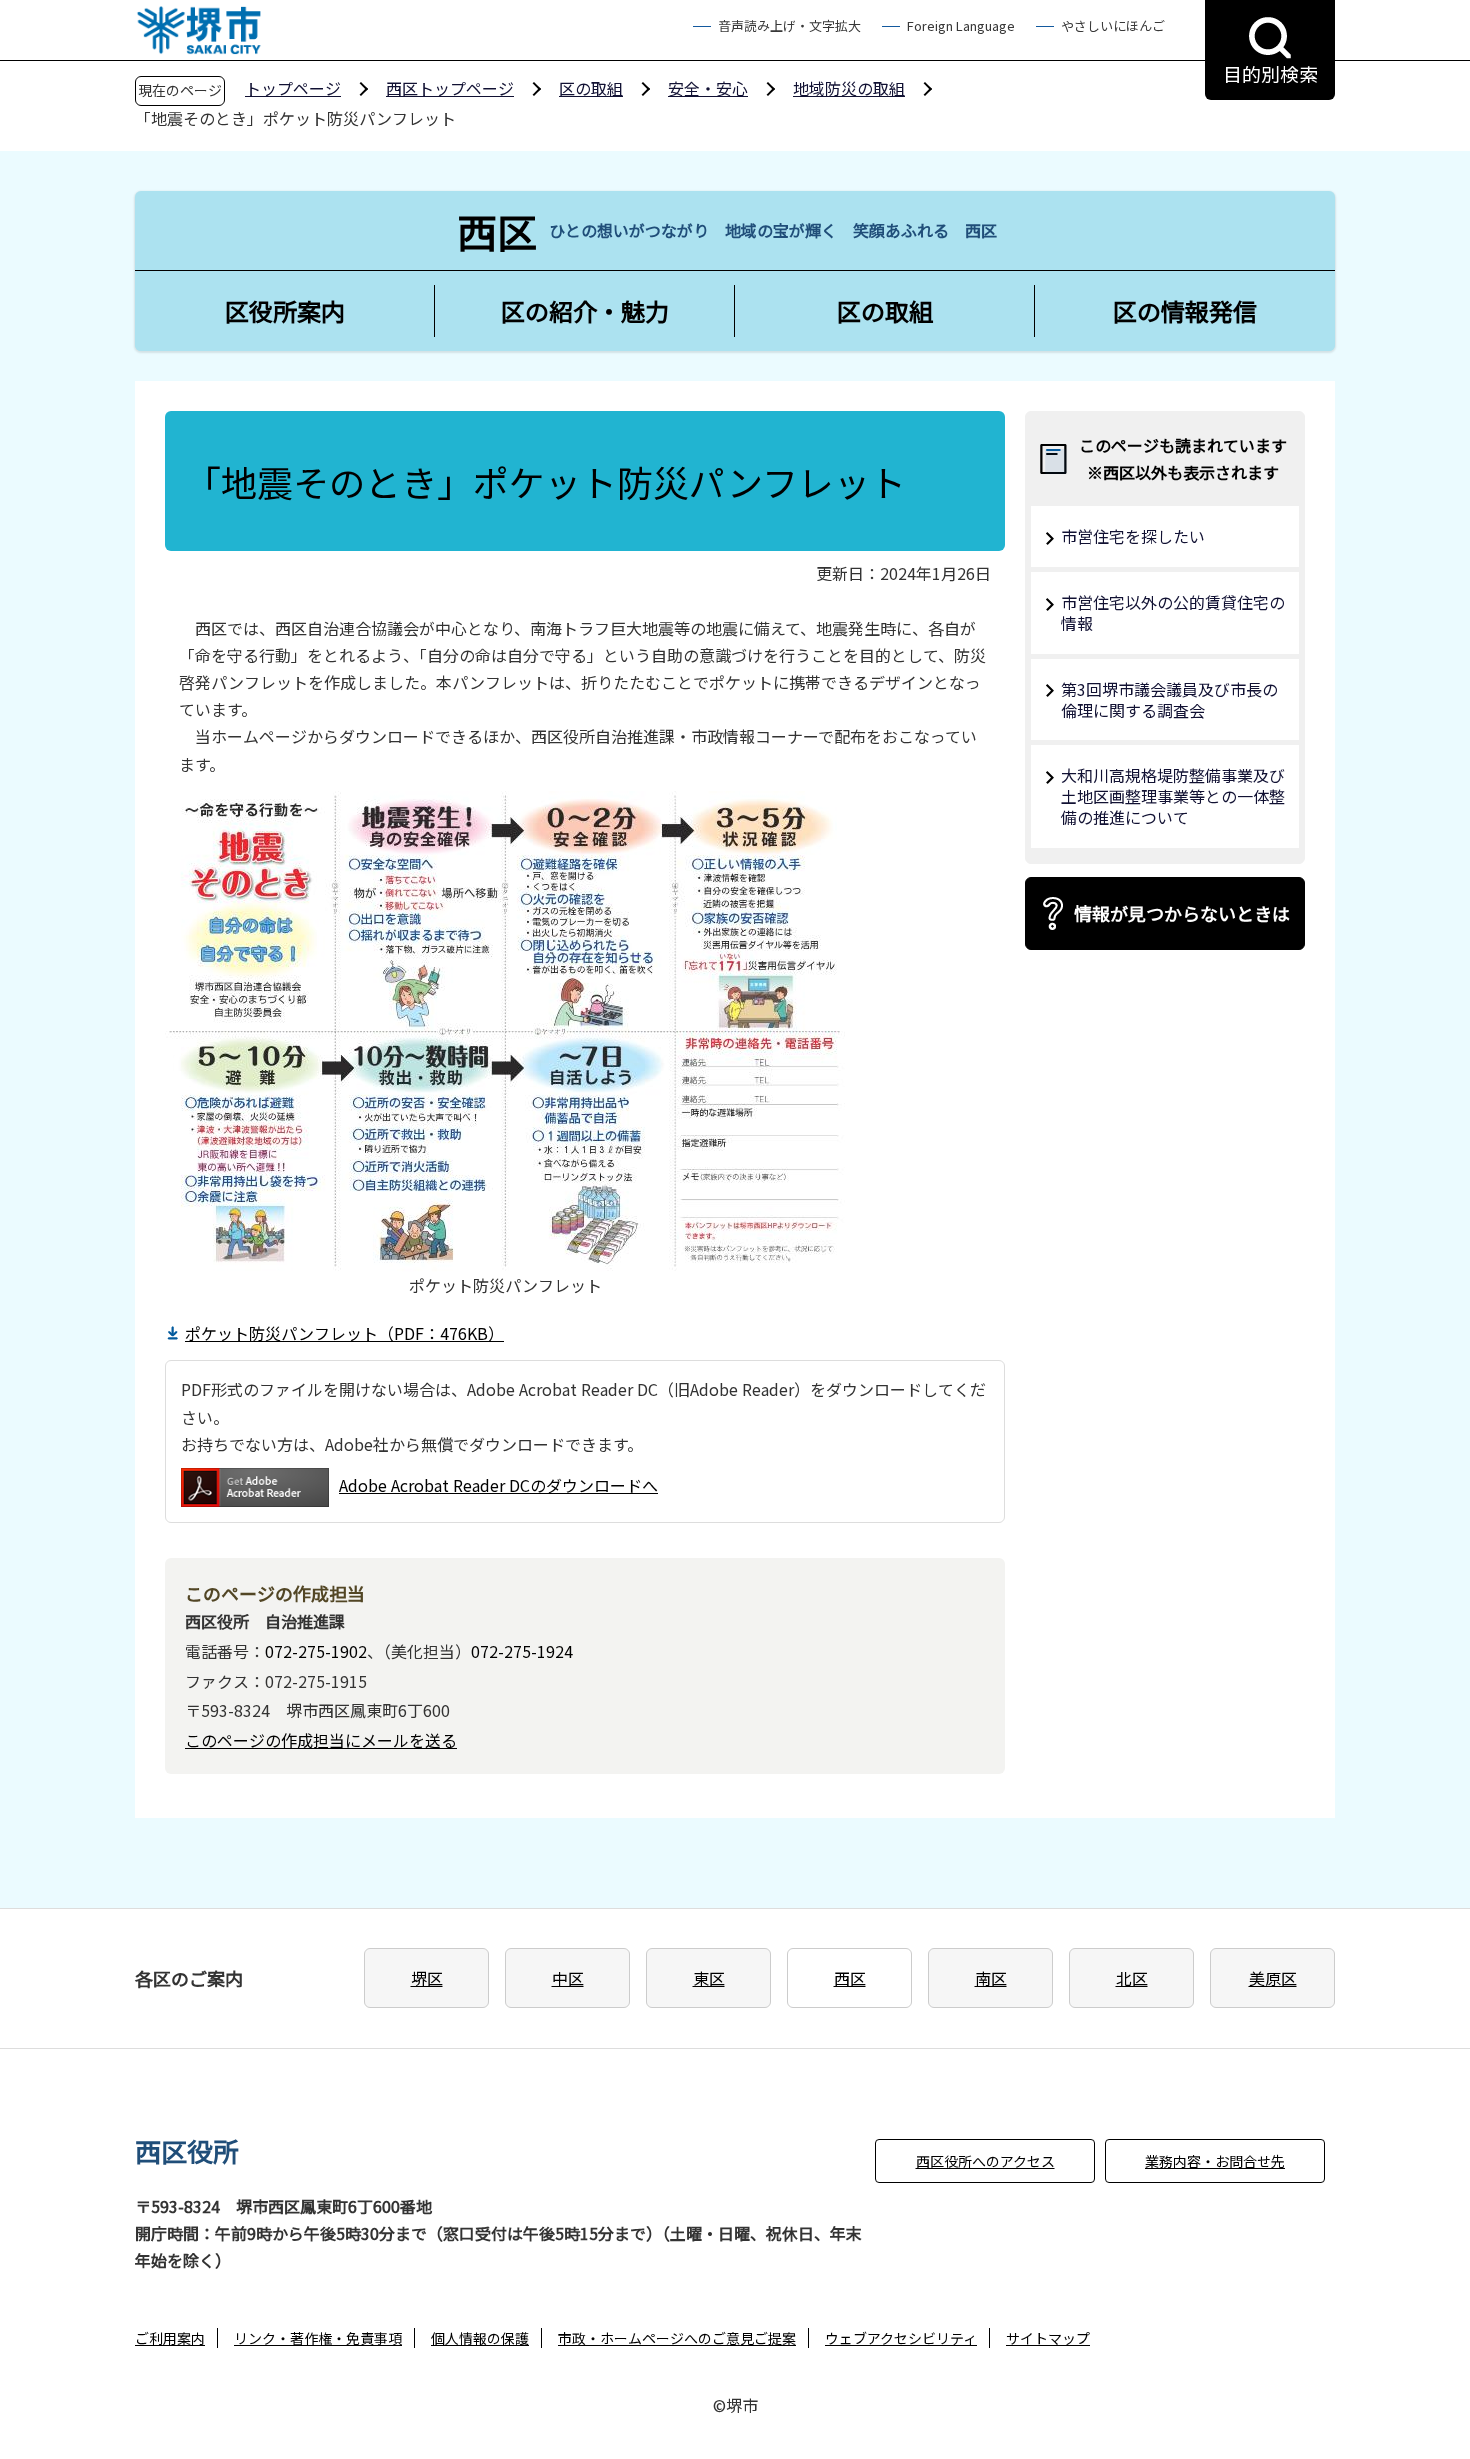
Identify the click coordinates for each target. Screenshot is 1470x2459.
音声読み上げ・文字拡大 (789, 25)
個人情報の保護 (480, 2338)
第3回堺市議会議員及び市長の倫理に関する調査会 (1169, 699)
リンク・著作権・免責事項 (318, 2338)
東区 (709, 1978)
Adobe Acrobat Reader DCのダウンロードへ (498, 1485)
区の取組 (591, 88)
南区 (991, 1978)
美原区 (1273, 1978)
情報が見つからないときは (1182, 913)
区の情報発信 (1185, 310)
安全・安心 (708, 88)
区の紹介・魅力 (585, 310)
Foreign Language (961, 25)
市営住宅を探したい (1133, 536)
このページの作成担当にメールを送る (321, 1740)
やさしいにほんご (1113, 25)
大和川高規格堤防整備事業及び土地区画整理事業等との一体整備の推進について (1173, 796)
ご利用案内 (170, 2338)
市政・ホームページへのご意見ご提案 (677, 2338)
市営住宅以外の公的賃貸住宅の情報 (1173, 612)
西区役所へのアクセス (985, 2161)
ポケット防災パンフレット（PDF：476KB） (344, 1333)
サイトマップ (1048, 2338)
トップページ (293, 88)
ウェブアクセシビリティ (901, 2338)
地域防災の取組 (849, 88)
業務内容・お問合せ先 (1215, 2161)
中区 (568, 1978)
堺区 (427, 1978)
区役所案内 (285, 310)
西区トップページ (450, 88)
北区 (1132, 1978)
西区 (850, 1978)
